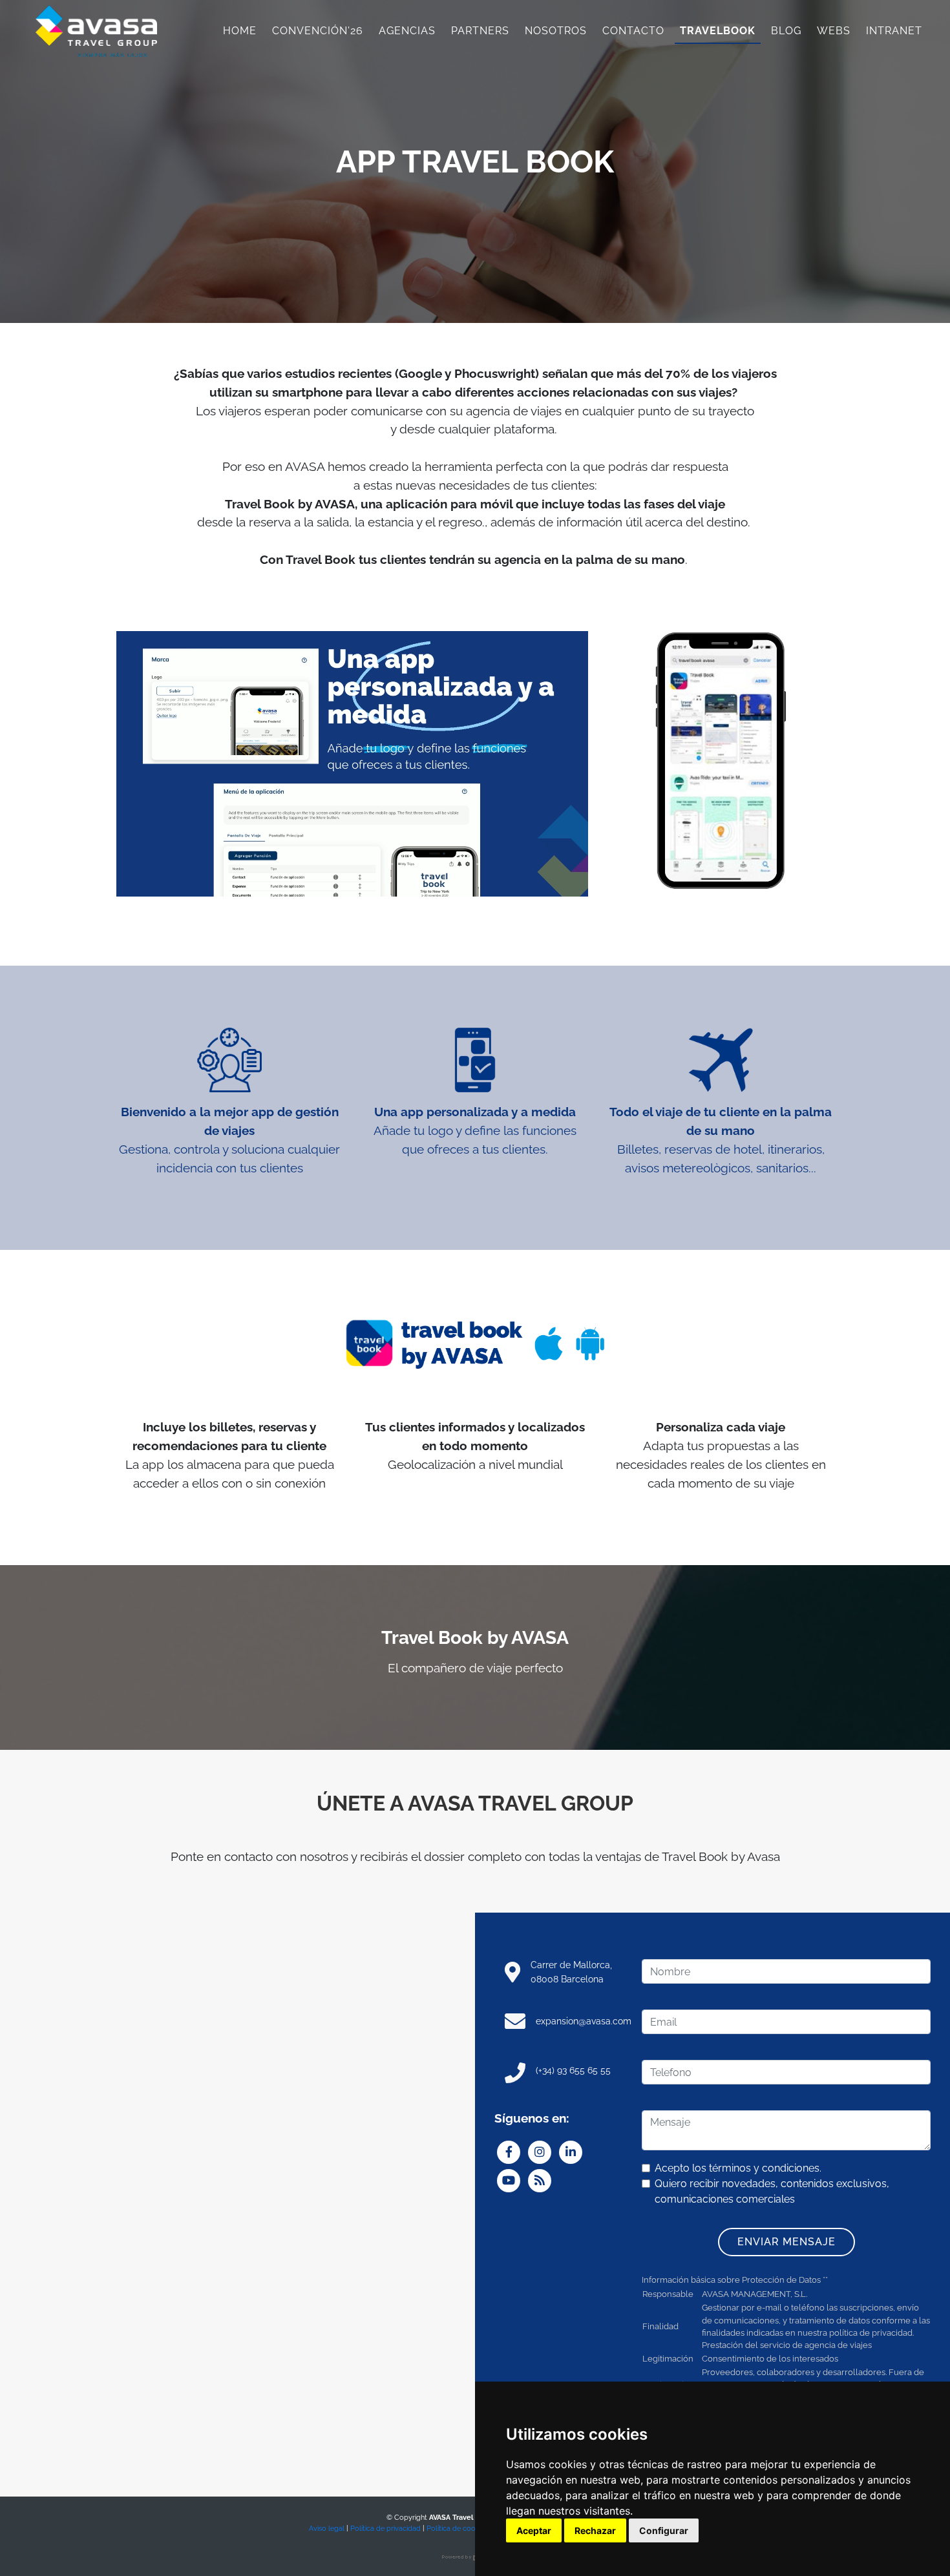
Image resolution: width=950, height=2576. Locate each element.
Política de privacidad (385, 2528)
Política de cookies (457, 2528)
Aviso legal (327, 2528)
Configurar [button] (664, 2530)
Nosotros (556, 31)
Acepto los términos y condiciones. (738, 2168)
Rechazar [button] (595, 2530)
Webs (834, 31)
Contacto (633, 31)
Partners (480, 31)
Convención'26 (318, 31)
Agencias (407, 31)
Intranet (894, 31)
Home (240, 31)
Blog (786, 31)
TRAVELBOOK (718, 31)
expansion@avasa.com (584, 2021)
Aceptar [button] (534, 2530)
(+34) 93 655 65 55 (573, 2070)
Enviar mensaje (786, 2242)
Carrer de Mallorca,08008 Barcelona (571, 1972)
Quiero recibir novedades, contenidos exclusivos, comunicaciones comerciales (772, 2191)
